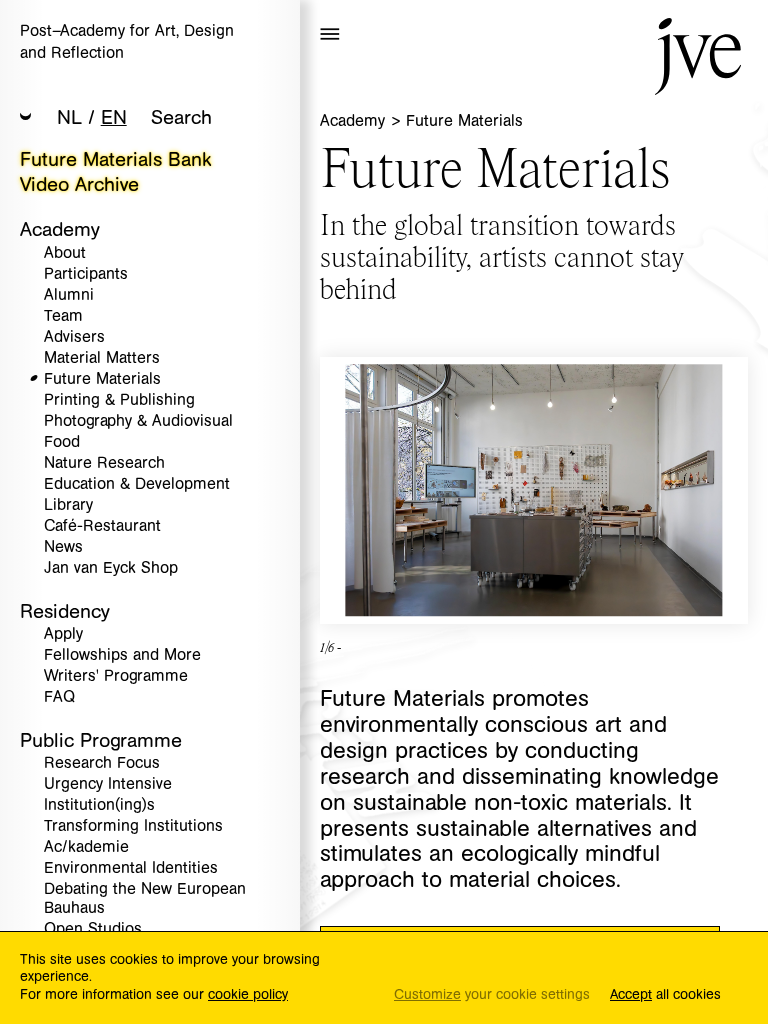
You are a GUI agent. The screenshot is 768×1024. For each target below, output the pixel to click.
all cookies (665, 995)
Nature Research (104, 463)
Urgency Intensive (108, 784)
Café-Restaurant (102, 526)
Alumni (69, 295)
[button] (26, 118)
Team (63, 316)
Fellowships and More (122, 655)
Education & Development (137, 484)
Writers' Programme (116, 676)
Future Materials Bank (115, 159)
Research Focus (102, 763)
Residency (65, 611)
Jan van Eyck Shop (111, 568)
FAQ (59, 697)
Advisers (74, 337)
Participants (86, 274)
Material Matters (102, 358)
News (63, 547)
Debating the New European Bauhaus (145, 899)
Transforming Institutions (133, 826)
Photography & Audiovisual (138, 421)
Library (68, 505)
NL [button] (69, 117)
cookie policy (248, 995)
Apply (63, 634)
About (65, 253)
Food (62, 442)
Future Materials (102, 379)
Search (181, 117)
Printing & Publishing (119, 400)
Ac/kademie (86, 847)
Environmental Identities (131, 868)
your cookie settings (492, 995)
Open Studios (93, 929)
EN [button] (114, 117)
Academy (60, 229)
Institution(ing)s (99, 805)
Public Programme (101, 740)
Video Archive (79, 184)
